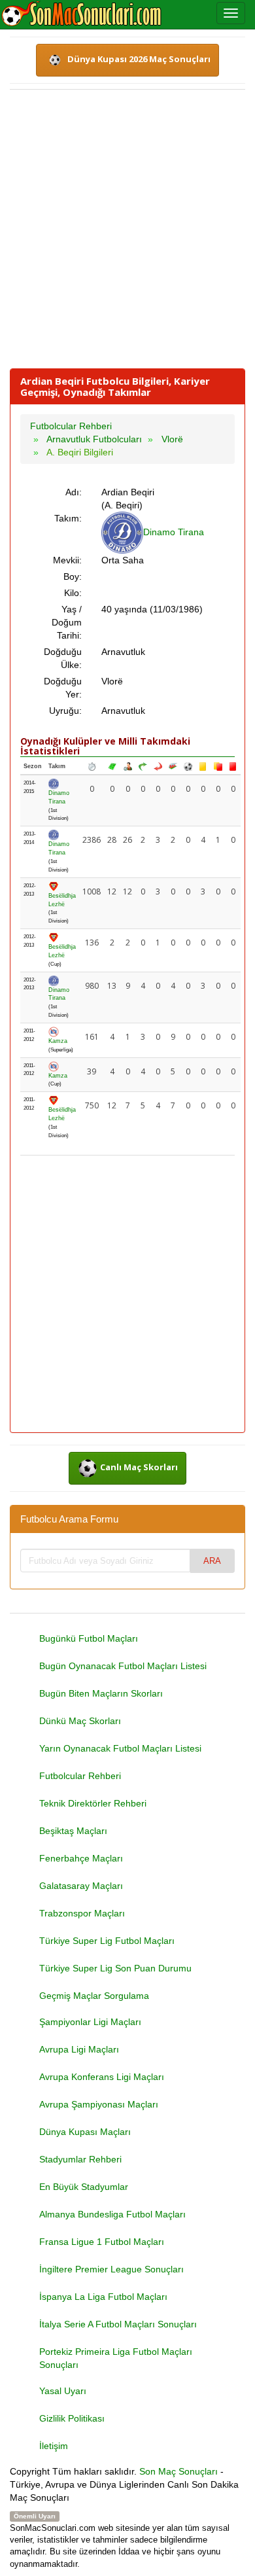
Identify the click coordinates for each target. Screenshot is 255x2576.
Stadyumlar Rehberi (80, 2159)
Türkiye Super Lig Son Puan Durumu (115, 1968)
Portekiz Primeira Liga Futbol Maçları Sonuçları (116, 2358)
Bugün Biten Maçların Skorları (101, 1693)
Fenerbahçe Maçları (81, 1858)
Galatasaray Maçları (81, 1886)
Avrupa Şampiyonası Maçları (99, 2104)
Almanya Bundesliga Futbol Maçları (112, 2214)
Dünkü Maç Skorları (80, 1721)
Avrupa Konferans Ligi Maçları (102, 2077)
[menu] (231, 13)
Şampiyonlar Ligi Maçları (90, 2022)
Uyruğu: (65, 711)
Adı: (74, 492)
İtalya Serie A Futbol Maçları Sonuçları (118, 2324)
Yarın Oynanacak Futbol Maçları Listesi (120, 1748)
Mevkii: (67, 560)
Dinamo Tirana (174, 532)
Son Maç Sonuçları (178, 2471)
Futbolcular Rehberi (80, 1776)
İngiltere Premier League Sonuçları (111, 2269)
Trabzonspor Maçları (82, 1913)
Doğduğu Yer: (63, 688)
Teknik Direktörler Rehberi (93, 1803)
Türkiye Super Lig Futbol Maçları (107, 1941)
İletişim (54, 2446)
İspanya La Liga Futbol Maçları (103, 2297)
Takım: (68, 518)
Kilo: (73, 593)
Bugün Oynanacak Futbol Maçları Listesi (123, 1666)
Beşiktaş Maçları (73, 1831)
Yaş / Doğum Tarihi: (67, 622)
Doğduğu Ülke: (63, 658)
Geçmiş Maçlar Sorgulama (94, 1996)
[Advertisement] (127, 229)
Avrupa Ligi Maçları (79, 2049)
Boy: (73, 576)
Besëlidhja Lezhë (62, 900)
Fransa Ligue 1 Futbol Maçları (102, 2242)
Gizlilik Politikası (72, 2418)
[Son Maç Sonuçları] (81, 14)
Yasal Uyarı (63, 2391)
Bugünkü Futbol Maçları (89, 1638)
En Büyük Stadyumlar (84, 2187)
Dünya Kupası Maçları (85, 2132)
